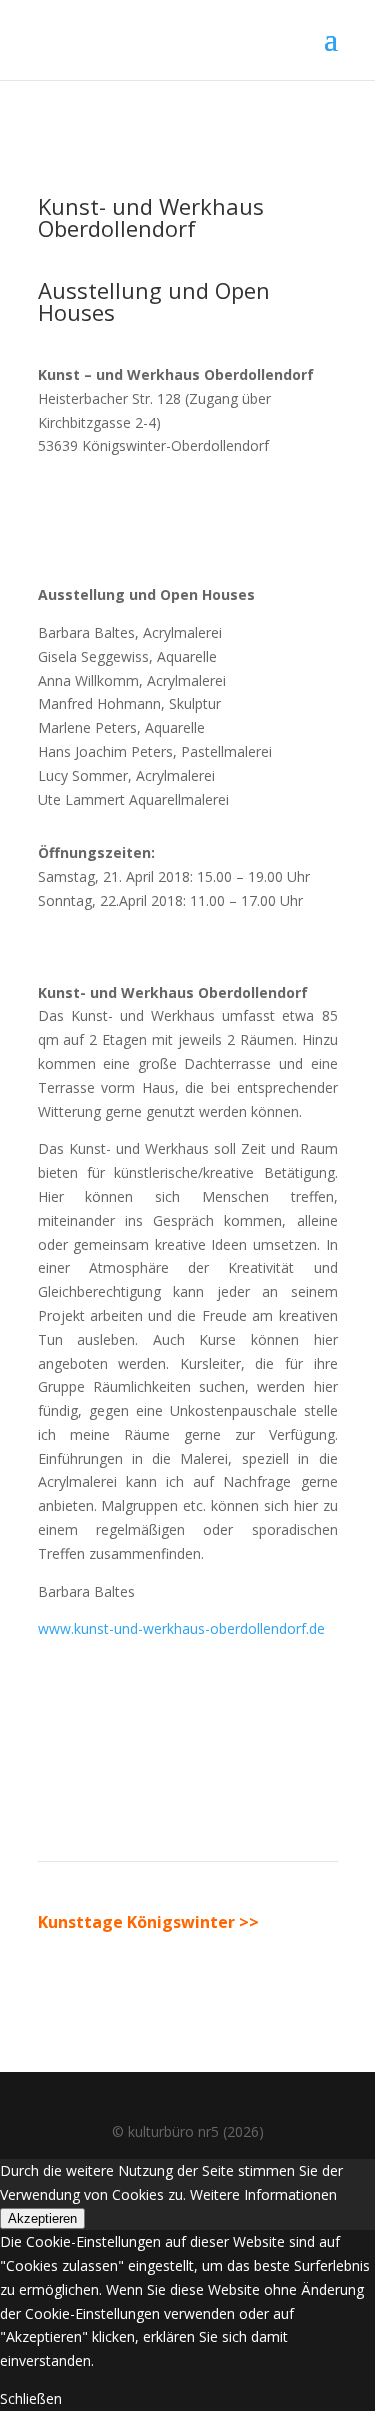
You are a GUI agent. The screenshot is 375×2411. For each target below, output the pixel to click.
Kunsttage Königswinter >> (148, 1922)
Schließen (31, 2398)
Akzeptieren (42, 2218)
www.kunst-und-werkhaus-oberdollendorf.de (181, 1628)
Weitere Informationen (263, 2194)
